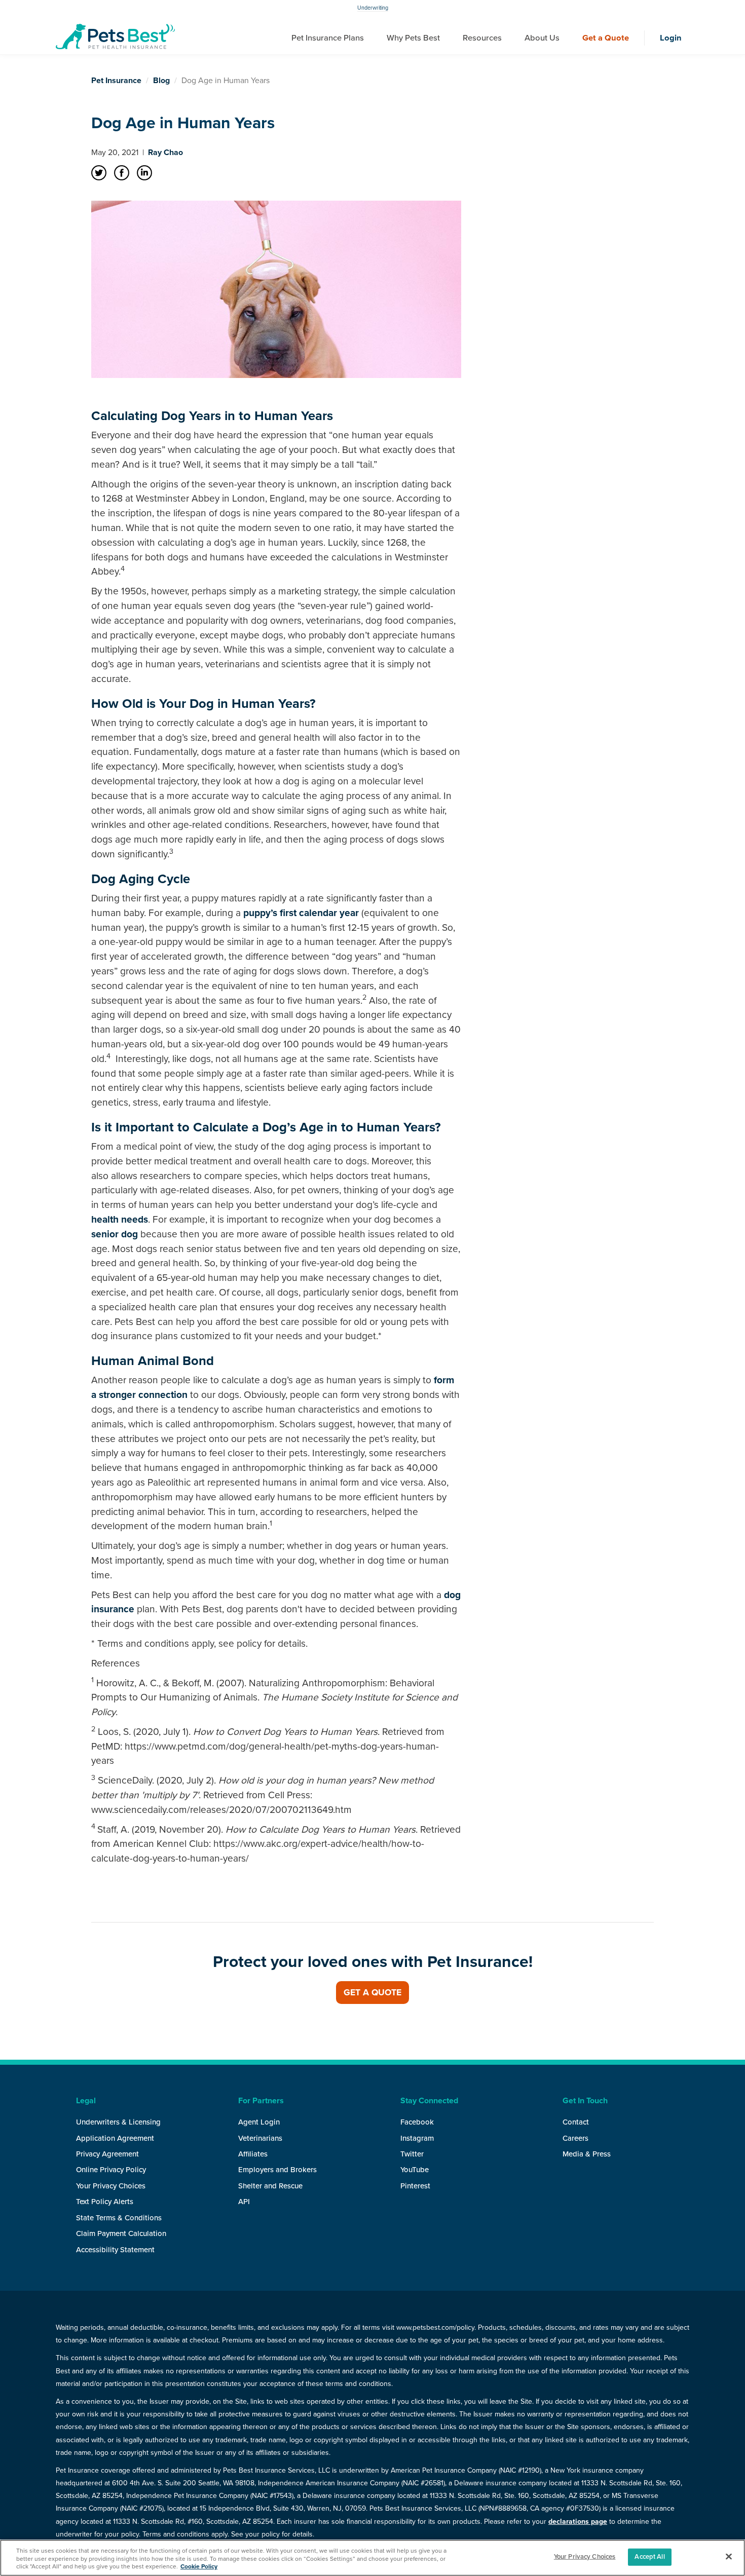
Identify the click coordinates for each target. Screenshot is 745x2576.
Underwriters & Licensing (118, 2122)
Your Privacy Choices (111, 2186)
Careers (575, 2138)
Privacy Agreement (107, 2154)
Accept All (649, 2557)
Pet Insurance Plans (328, 38)
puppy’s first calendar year (301, 913)
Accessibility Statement (115, 2250)
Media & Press (587, 2154)
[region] (372, 2558)
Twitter (412, 2154)
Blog (161, 81)
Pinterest (415, 2186)
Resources (482, 38)
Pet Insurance (116, 81)
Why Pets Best (413, 38)
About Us (542, 38)
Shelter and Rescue (270, 2186)
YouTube (415, 2170)
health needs (120, 1219)
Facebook (417, 2122)
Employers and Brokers (277, 2170)
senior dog (115, 1234)
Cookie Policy (199, 2566)
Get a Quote (606, 38)
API (244, 2202)
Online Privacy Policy (111, 2170)
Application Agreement (115, 2138)
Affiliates (253, 2154)
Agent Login (259, 2122)
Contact (576, 2122)
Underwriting (373, 8)
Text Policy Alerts (105, 2202)
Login (671, 38)
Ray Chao (165, 153)
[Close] (729, 2557)
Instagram (417, 2138)
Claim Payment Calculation (121, 2233)
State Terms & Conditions (119, 2218)
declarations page (578, 2522)
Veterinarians (260, 2138)
